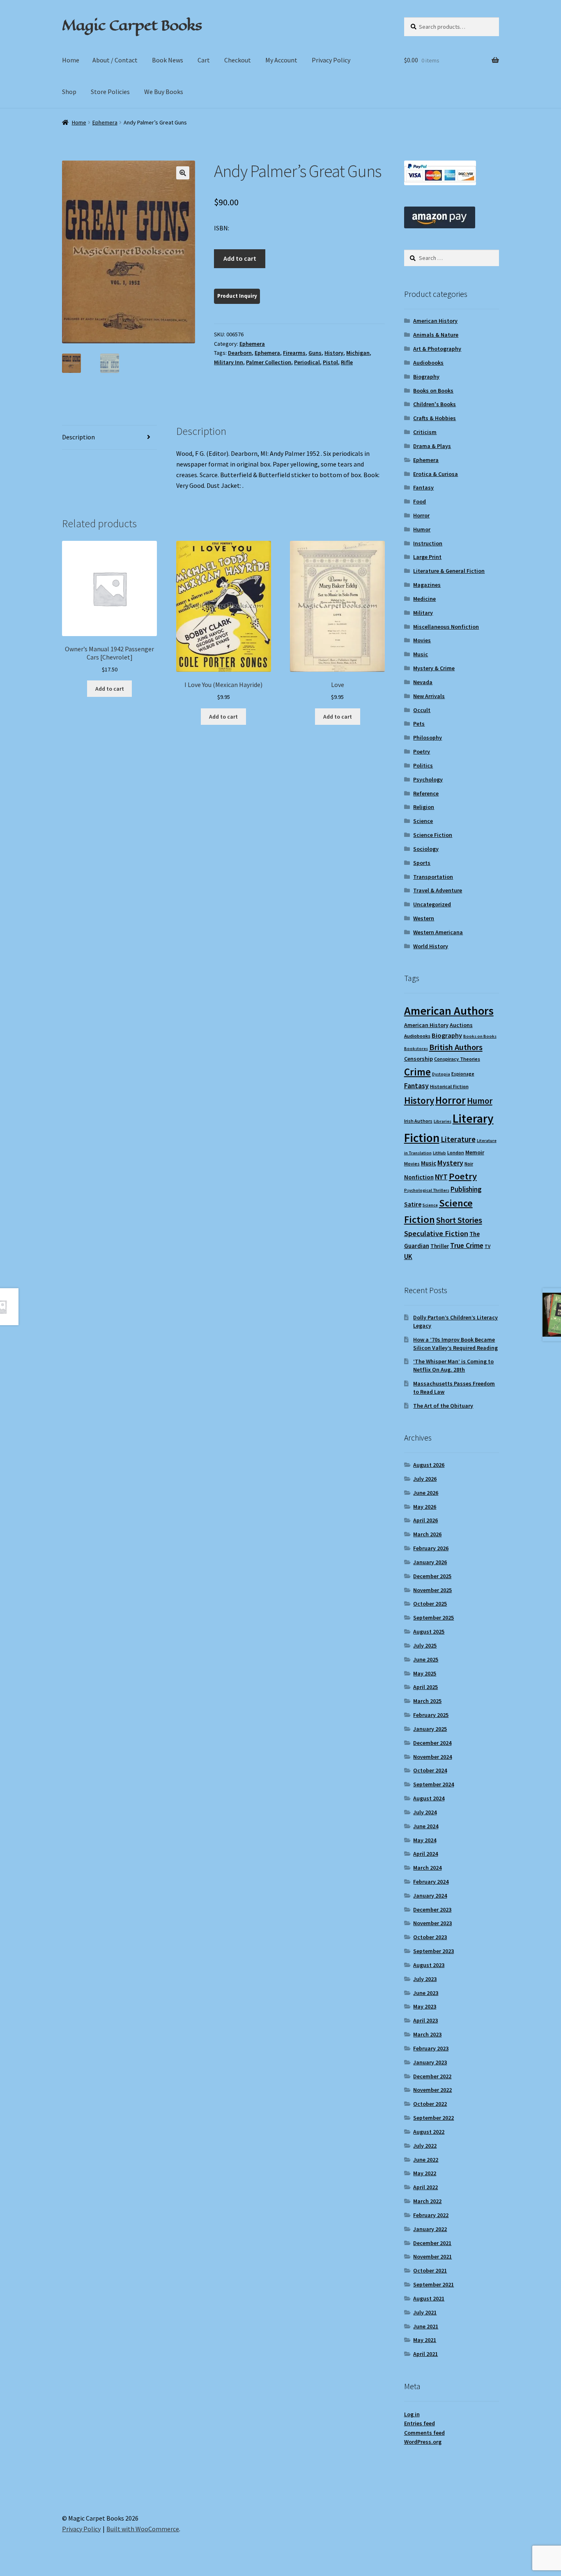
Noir (469, 1164)
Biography (426, 377)
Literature (458, 1139)
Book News (168, 60)
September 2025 (433, 1618)
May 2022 (425, 2173)
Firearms (294, 353)
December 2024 (432, 1743)
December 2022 (432, 2076)
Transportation (433, 877)
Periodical (307, 362)
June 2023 (426, 1993)
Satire (413, 1204)
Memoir (475, 1152)
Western (424, 918)
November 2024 (432, 1757)
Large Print (427, 557)
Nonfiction (419, 1177)
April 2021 (425, 2354)
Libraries (443, 1121)
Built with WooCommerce (143, 2529)
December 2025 (432, 1576)
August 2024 (429, 1798)
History (334, 353)
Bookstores (416, 1049)
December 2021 (432, 2243)
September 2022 (433, 2118)
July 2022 (425, 2146)
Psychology (428, 779)
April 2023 (425, 2020)
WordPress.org (423, 2442)
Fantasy (423, 487)
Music (421, 654)
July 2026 (425, 1479)
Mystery (450, 1163)
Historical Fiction (449, 1086)
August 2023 (429, 1965)
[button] (183, 173)
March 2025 (427, 1701)
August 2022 (429, 2132)
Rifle (347, 362)
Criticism (425, 432)
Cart (204, 60)
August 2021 (429, 2298)
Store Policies (110, 92)
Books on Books (433, 391)
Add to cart (240, 258)
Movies (422, 640)
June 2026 (426, 1493)
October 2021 (430, 2270)
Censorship (418, 1059)
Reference (426, 793)
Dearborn (240, 353)
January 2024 (430, 1896)
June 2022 (426, 2160)
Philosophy (428, 738)
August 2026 (429, 1465)
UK (408, 1257)
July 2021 (425, 2312)
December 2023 (432, 1910)
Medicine (424, 599)
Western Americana (438, 932)
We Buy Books (164, 92)
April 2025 (425, 1687)
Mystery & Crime (434, 668)
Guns (315, 353)
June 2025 (426, 1659)
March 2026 (427, 1534)
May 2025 (425, 1673)
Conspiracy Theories (457, 1059)
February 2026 (431, 1548)
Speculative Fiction (436, 1233)
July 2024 (425, 1812)
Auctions (461, 1025)
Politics (423, 765)
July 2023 (425, 1979)
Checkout (238, 60)
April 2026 (425, 1520)
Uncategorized (432, 904)
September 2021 (433, 2284)
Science (423, 821)
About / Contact (115, 60)
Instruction (428, 543)
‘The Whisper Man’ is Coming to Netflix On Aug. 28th (453, 1365)
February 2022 (431, 2215)
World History (431, 946)
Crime (417, 1072)
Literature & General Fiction (449, 571)
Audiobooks (428, 363)
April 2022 (425, 2187)
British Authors (456, 1047)
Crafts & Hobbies (435, 418)
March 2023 (427, 2034)
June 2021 (426, 2326)
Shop (69, 92)
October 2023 (430, 1937)
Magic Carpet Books (132, 25)
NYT (441, 1177)
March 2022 (427, 2201)
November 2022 (432, 2090)
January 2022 (430, 2229)
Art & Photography (437, 349)
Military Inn (229, 362)
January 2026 (430, 1562)
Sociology (426, 849)
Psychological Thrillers (427, 1190)
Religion (424, 807)
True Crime (467, 1245)
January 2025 (430, 1729)
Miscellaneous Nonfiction (446, 627)
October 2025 (430, 1604)
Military (423, 613)
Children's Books (435, 404)
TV (487, 1246)
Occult (422, 710)
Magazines (427, 585)
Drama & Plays (432, 446)
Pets (419, 724)
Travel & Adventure (438, 890)
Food (420, 501)
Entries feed (420, 2423)
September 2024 (433, 1784)
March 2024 (427, 1868)
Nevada (423, 682)
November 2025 (432, 1590)
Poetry (422, 751)
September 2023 (433, 1951)
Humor (422, 529)
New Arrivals (429, 696)
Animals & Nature (436, 335)
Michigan (358, 353)
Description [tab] (78, 437)
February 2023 (431, 2048)
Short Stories (459, 1220)
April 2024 (425, 1854)
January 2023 (430, 2062)
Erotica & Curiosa (436, 474)
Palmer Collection (269, 362)
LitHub (439, 1153)
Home (71, 60)
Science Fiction (433, 835)
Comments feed (424, 2433)
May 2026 (425, 1507)
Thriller (440, 1246)
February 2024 (431, 1882)
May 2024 (425, 1840)
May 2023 (425, 2006)
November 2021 (432, 2257)
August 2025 (429, 1632)
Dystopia (441, 1074)
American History (435, 321)
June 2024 (426, 1826)
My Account (281, 60)
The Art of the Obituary (443, 1406)
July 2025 (425, 1645)
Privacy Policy (331, 60)
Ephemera (105, 122)
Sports (422, 863)
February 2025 (431, 1715)
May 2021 (425, 2340)
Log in (412, 2414)
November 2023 (432, 1923)
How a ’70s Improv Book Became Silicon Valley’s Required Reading (455, 1344)
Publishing (466, 1189)
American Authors (449, 1011)
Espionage (463, 1074)
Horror (421, 515)
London (456, 1152)
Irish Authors (418, 1121)
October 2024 (430, 1770)
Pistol (330, 362)
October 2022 (430, 2104)
